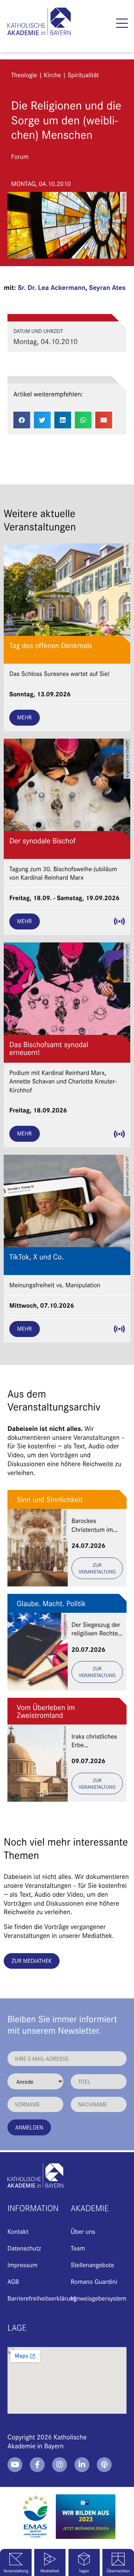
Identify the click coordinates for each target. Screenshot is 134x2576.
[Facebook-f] (37, 2465)
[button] (122, 23)
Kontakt (18, 2231)
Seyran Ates (107, 287)
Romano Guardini (94, 2281)
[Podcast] (104, 2465)
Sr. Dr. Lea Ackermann (52, 287)
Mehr (25, 717)
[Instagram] (60, 2465)
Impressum (22, 2265)
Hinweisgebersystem (98, 2298)
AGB (13, 2281)
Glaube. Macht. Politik (51, 1603)
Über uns (83, 2231)
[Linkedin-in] (82, 2465)
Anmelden (29, 2127)
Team (78, 2248)
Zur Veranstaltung (97, 1568)
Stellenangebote (92, 2265)
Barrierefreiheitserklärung (42, 2298)
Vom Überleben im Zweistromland (46, 1711)
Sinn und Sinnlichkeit (50, 1499)
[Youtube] (15, 2465)
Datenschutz (24, 2248)
